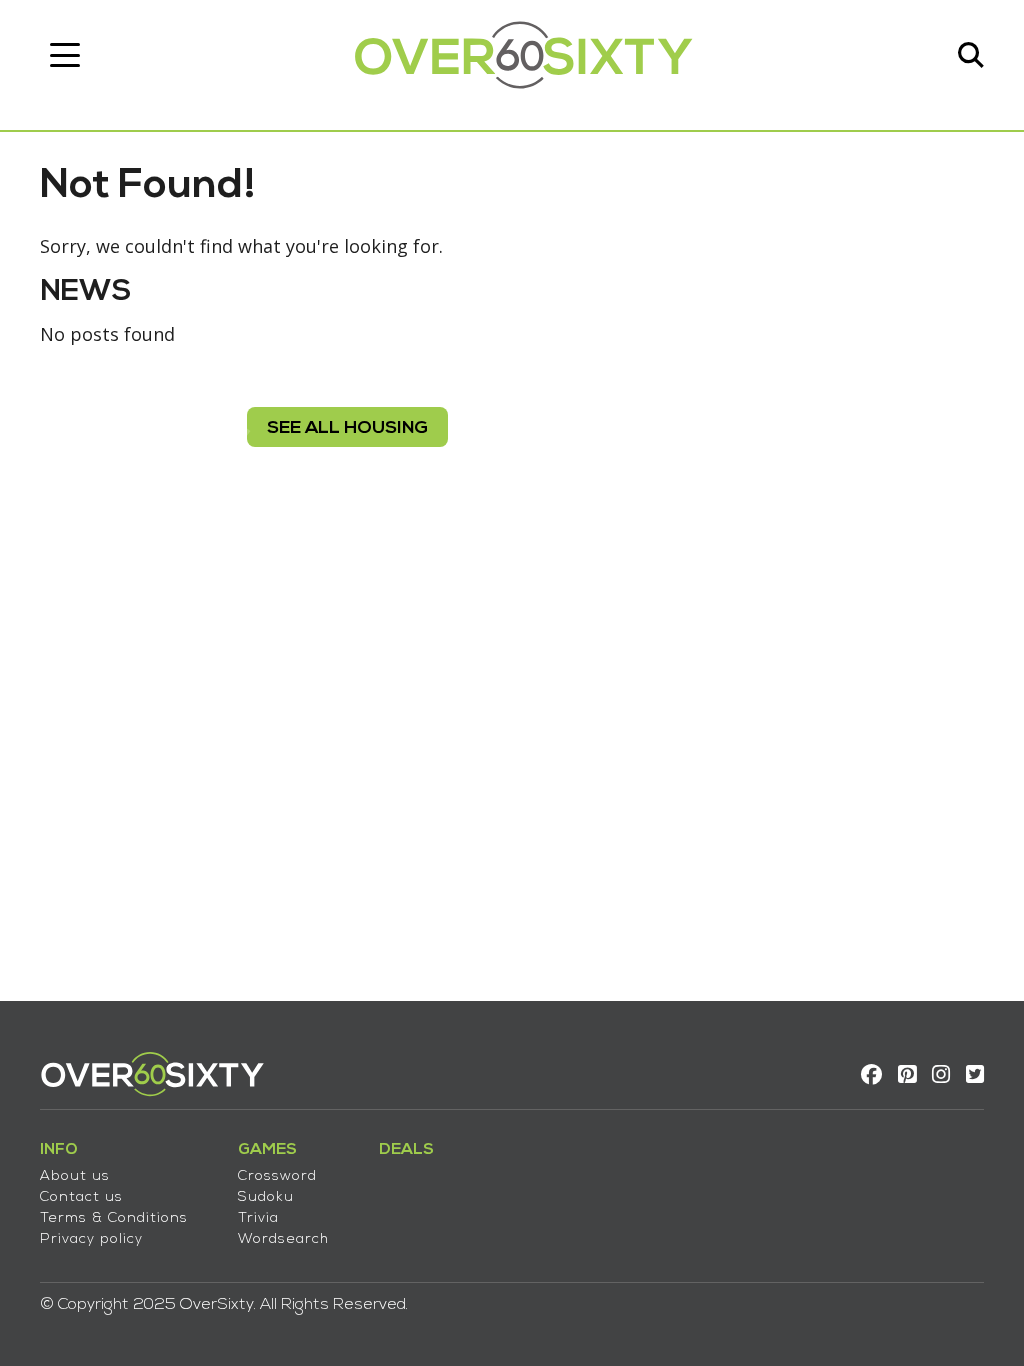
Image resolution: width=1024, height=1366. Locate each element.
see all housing (347, 428)
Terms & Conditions (114, 1218)
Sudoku (266, 1197)
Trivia (258, 1218)
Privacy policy (91, 1239)
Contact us (81, 1197)
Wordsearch (283, 1239)
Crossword (277, 1176)
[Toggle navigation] (65, 55)
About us (75, 1176)
